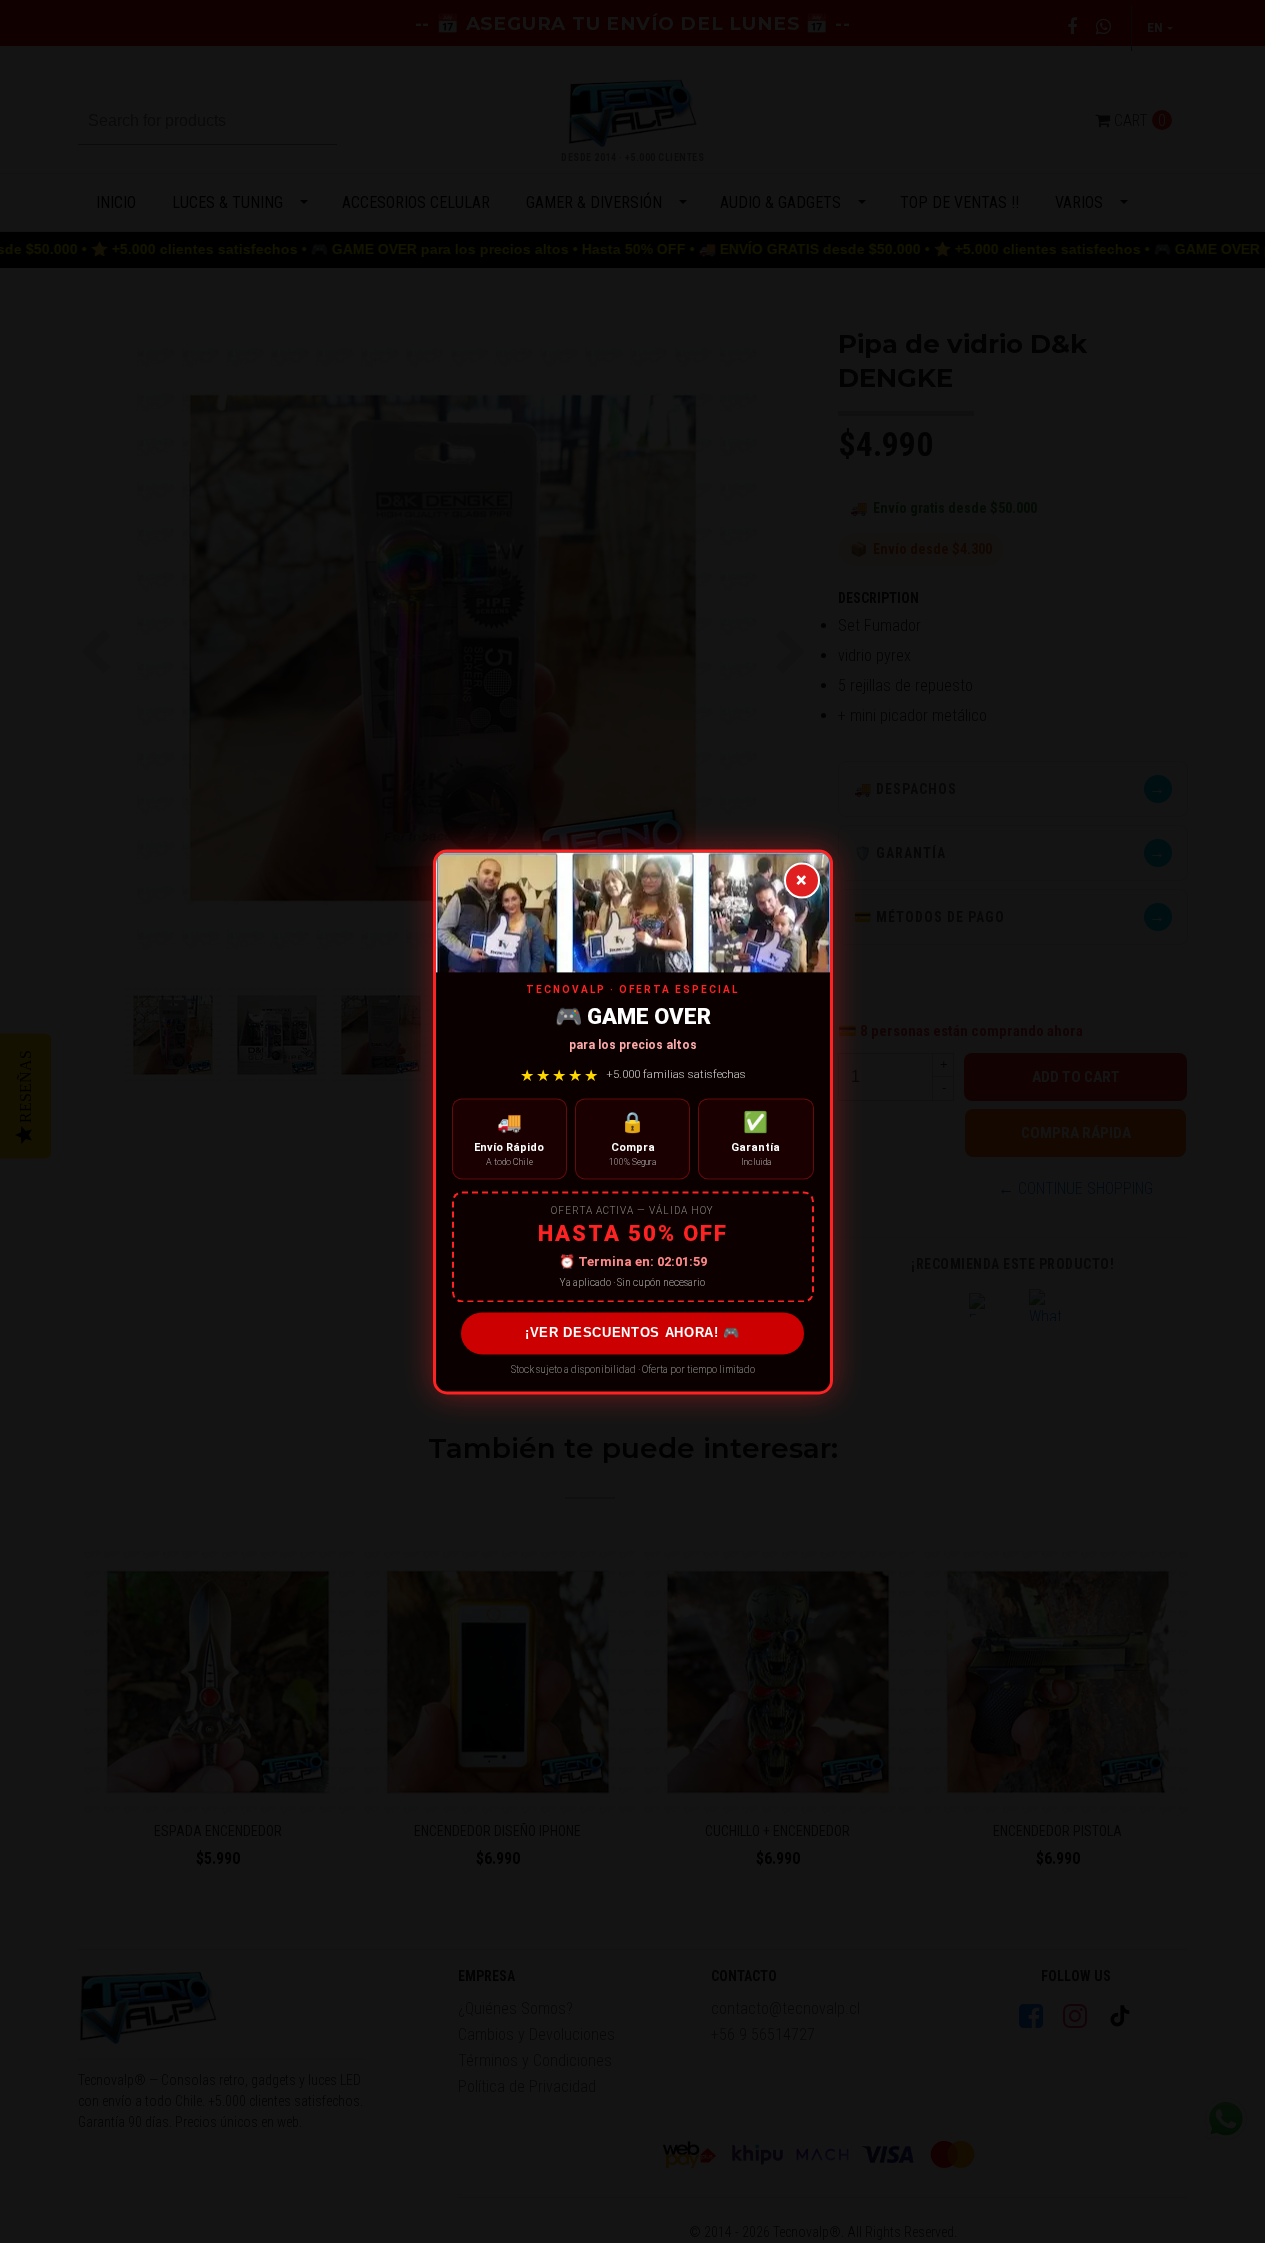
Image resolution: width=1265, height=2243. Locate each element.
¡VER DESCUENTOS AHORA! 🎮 (632, 1333)
